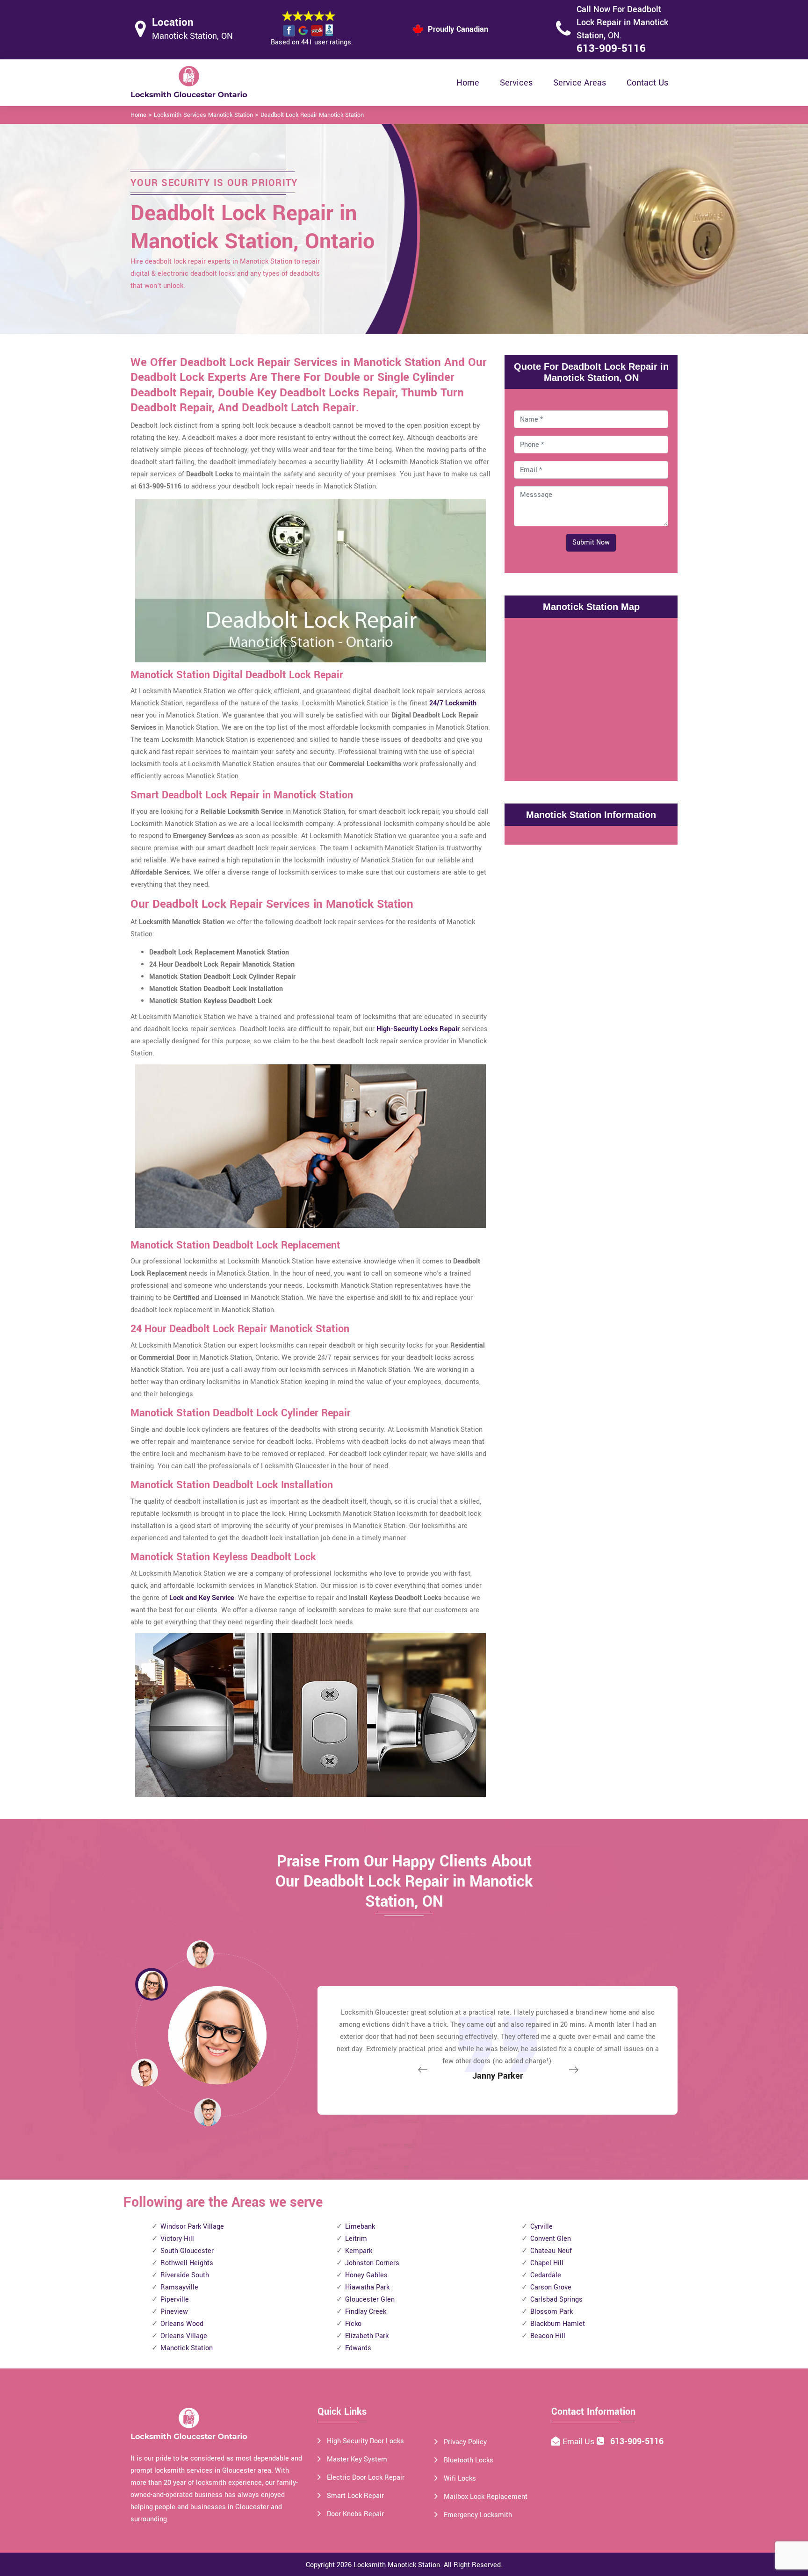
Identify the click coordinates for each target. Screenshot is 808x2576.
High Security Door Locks (365, 2441)
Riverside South (185, 2275)
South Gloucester (187, 2251)
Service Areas (580, 83)
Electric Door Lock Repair (366, 2478)
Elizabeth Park (367, 2336)
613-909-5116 (611, 49)
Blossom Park (552, 2312)
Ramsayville (179, 2287)
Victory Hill (177, 2239)
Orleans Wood (182, 2324)
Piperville (175, 2300)
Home (468, 83)
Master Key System (357, 2459)
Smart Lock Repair (355, 2496)
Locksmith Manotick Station (397, 2565)
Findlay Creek (366, 2312)
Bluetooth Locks (469, 2460)
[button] (208, 2112)
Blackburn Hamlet (558, 2324)
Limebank (360, 2227)
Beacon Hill (548, 2336)
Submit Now (591, 542)
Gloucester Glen (370, 2300)
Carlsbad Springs (556, 2300)
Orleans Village (184, 2336)
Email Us (580, 2442)
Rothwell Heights (187, 2263)
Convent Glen (551, 2239)
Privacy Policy (465, 2442)
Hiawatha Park (367, 2287)
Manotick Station (187, 2348)
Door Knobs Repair (355, 2514)
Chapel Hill (547, 2263)
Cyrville (541, 2227)
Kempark (359, 2251)
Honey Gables (366, 2275)
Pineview (174, 2312)
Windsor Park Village (192, 2227)
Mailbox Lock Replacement (486, 2497)
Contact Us (647, 83)
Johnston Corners (372, 2263)
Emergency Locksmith (478, 2515)
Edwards (358, 2348)
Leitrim (356, 2239)
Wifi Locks (460, 2479)
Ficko (353, 2324)
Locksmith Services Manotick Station (203, 115)
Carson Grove (551, 2287)
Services (516, 83)
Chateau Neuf (551, 2251)
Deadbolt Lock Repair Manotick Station (312, 115)
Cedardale (546, 2275)
